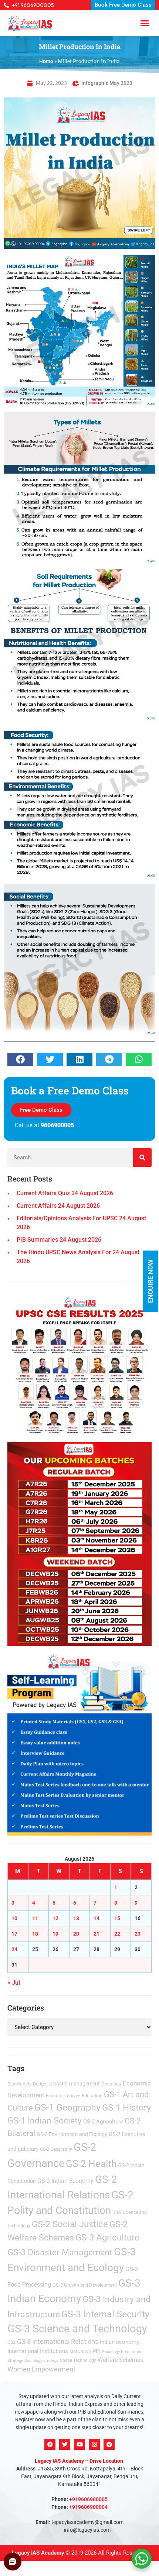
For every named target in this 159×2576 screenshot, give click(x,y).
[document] (79, 1288)
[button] (149, 1190)
